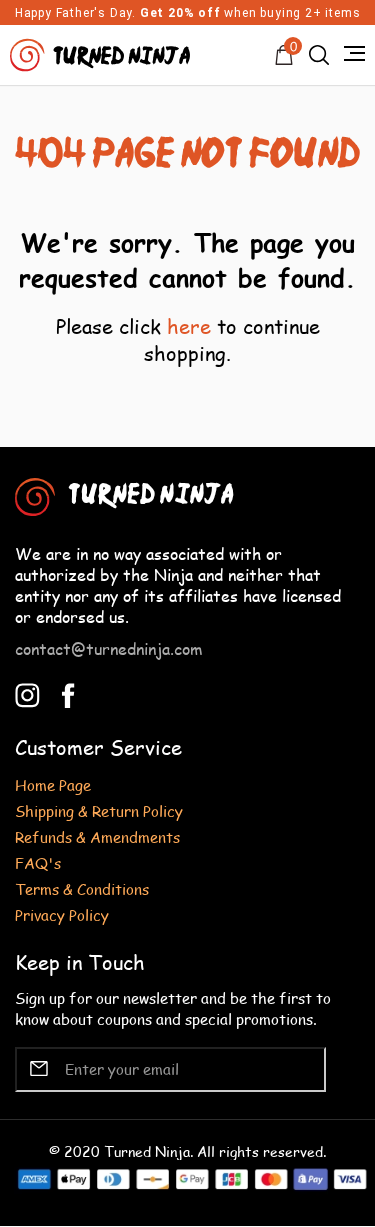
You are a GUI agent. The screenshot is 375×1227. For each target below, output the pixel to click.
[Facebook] (68, 692)
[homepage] (102, 52)
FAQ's (38, 862)
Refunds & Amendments (97, 836)
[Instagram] (27, 692)
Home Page (53, 784)
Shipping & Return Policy (99, 810)
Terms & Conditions (82, 888)
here (189, 326)
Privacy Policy (62, 914)
